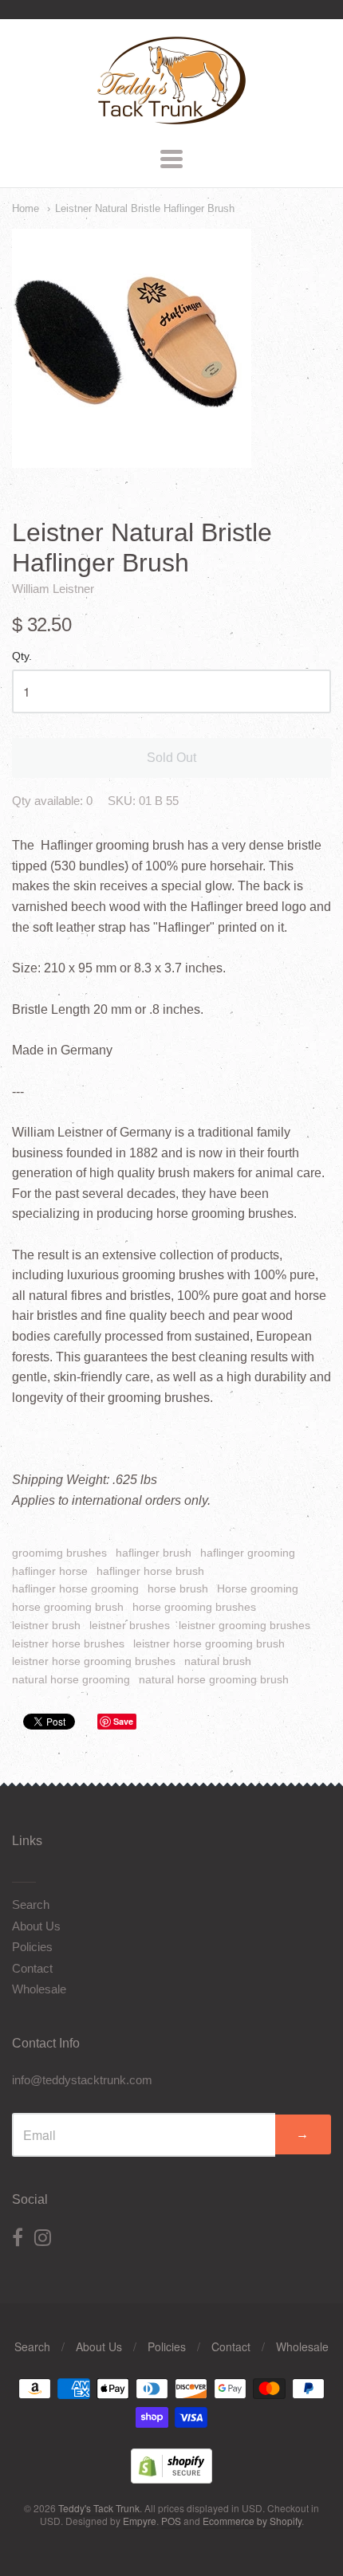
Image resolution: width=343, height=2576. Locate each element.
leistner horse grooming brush (209, 1643)
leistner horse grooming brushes (94, 1661)
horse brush (178, 1588)
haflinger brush (154, 1553)
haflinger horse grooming (75, 1588)
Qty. (22, 656)
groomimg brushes (59, 1553)
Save (123, 1721)
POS (171, 2521)
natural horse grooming (71, 1679)
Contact (32, 1968)
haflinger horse (50, 1571)
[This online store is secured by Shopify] (171, 2478)
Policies (32, 1947)
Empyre (140, 2521)
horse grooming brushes (194, 1607)
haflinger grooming (248, 1553)
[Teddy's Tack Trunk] (171, 118)
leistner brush (46, 1625)
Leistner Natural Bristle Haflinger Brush (145, 208)
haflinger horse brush (150, 1571)
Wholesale (39, 1989)
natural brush (218, 1661)
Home (26, 208)
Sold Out (171, 758)
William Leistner (53, 589)
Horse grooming (258, 1588)
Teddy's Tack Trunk (99, 2508)
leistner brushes (130, 1625)
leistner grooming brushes (244, 1625)
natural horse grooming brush (214, 1679)
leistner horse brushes (68, 1643)
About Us (36, 1926)
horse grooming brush (68, 1607)
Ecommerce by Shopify (252, 2521)
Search (31, 1905)
